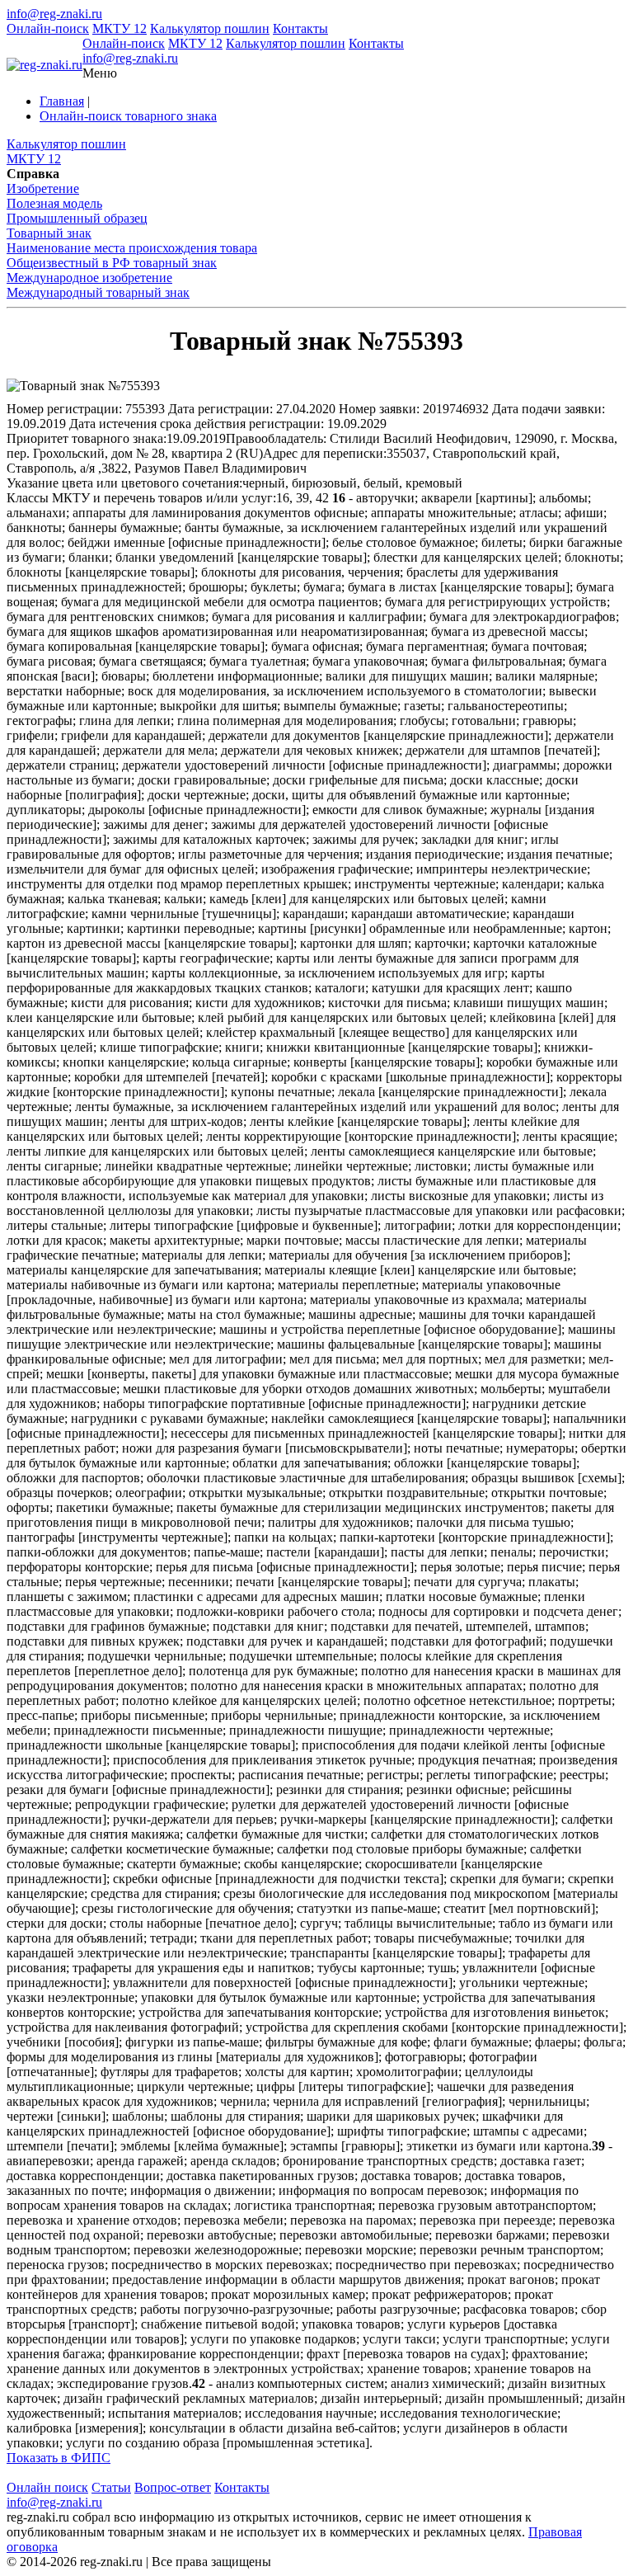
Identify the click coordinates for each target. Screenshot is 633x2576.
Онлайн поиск (47, 2487)
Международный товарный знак (98, 292)
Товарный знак (49, 233)
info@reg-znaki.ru (54, 14)
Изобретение (43, 188)
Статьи (111, 2487)
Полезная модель (54, 203)
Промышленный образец (77, 218)
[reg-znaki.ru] (45, 65)
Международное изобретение (89, 278)
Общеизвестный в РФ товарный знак (112, 263)
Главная (62, 101)
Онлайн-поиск (48, 28)
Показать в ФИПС (59, 2458)
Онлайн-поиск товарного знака (128, 116)
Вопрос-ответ (173, 2487)
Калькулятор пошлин (210, 28)
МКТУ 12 (120, 28)
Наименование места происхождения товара (132, 248)
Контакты (300, 28)
